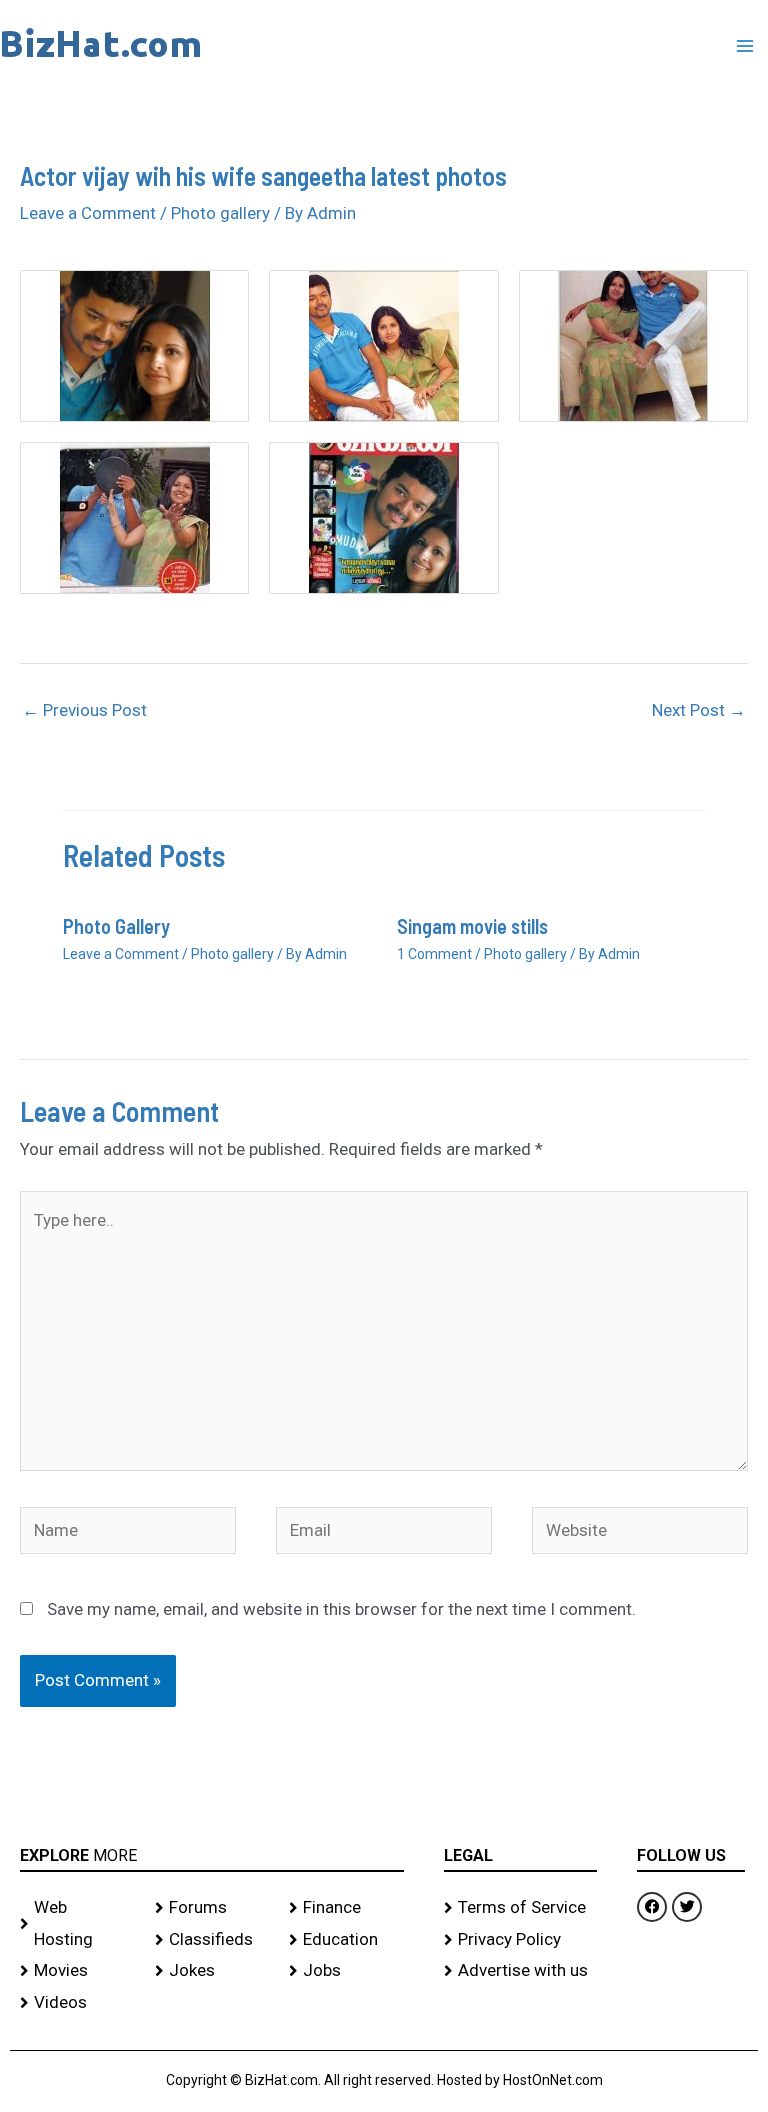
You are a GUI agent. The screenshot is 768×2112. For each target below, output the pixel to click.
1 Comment (434, 954)
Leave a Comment (88, 213)
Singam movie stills (472, 926)
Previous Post (84, 710)
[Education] (346, 1940)
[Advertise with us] (521, 1971)
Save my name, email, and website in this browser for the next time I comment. (341, 1609)
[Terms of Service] (521, 1908)
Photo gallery (220, 213)
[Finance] (346, 1908)
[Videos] (77, 2003)
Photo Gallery (116, 926)
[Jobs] (346, 1971)
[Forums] (212, 1908)
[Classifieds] (212, 1940)
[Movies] (77, 1971)
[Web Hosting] (77, 1923)
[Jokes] (212, 1971)
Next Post (699, 710)
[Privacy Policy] (521, 1940)
